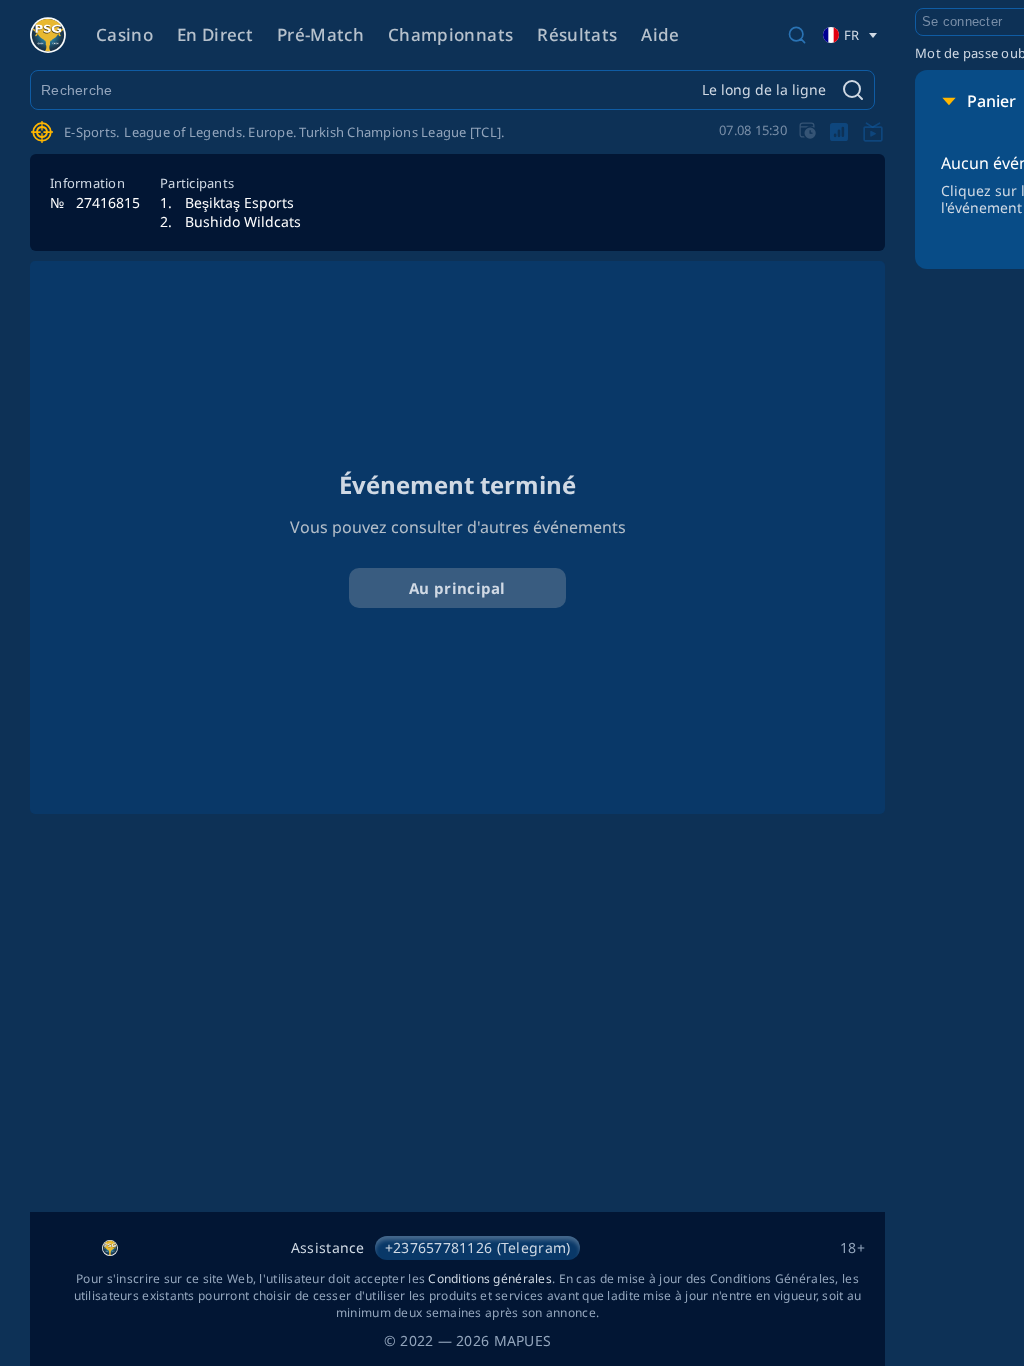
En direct (215, 34)
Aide (660, 34)
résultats (577, 34)
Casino (124, 34)
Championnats (450, 34)
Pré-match (320, 34)
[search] (797, 35)
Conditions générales (490, 1278)
